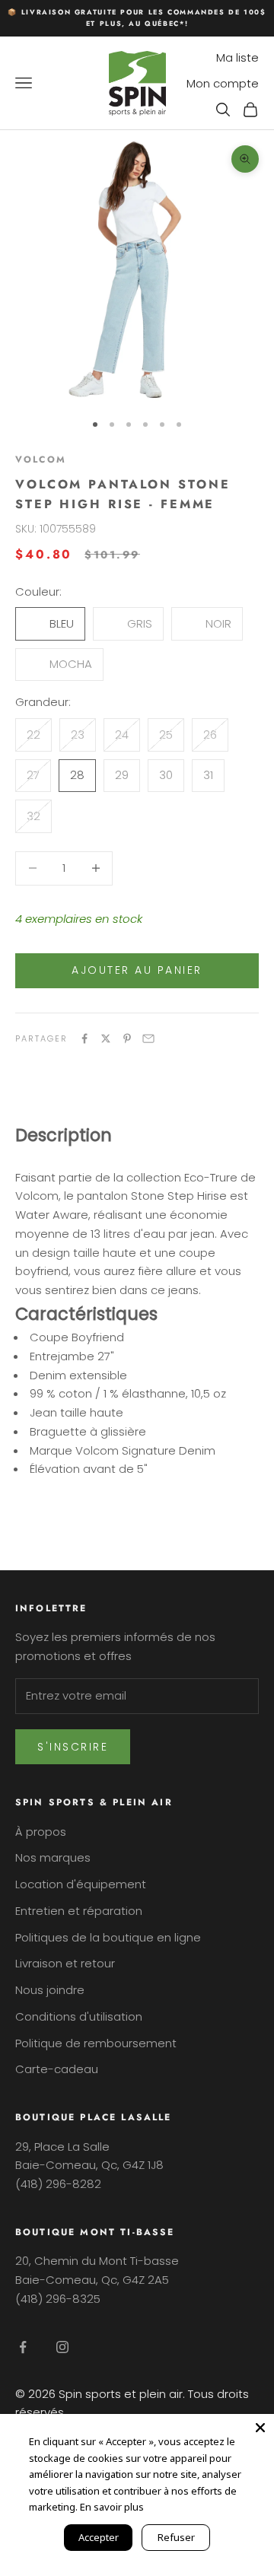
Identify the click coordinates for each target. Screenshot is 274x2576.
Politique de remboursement (96, 2043)
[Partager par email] (148, 1038)
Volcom (41, 460)
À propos (41, 1832)
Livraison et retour (65, 1963)
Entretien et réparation (79, 1911)
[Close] (260, 2428)
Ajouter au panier (137, 970)
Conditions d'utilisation (79, 2016)
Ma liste (237, 57)
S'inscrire (73, 1747)
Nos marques (53, 1857)
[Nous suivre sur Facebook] (23, 2347)
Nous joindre (50, 1990)
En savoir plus (112, 2507)
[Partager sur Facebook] (84, 1038)
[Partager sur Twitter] (106, 1038)
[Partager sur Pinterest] (127, 1038)
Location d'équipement (81, 1884)
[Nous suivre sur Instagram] (62, 2347)
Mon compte (223, 83)
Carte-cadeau (57, 2069)
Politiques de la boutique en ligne (108, 1937)
